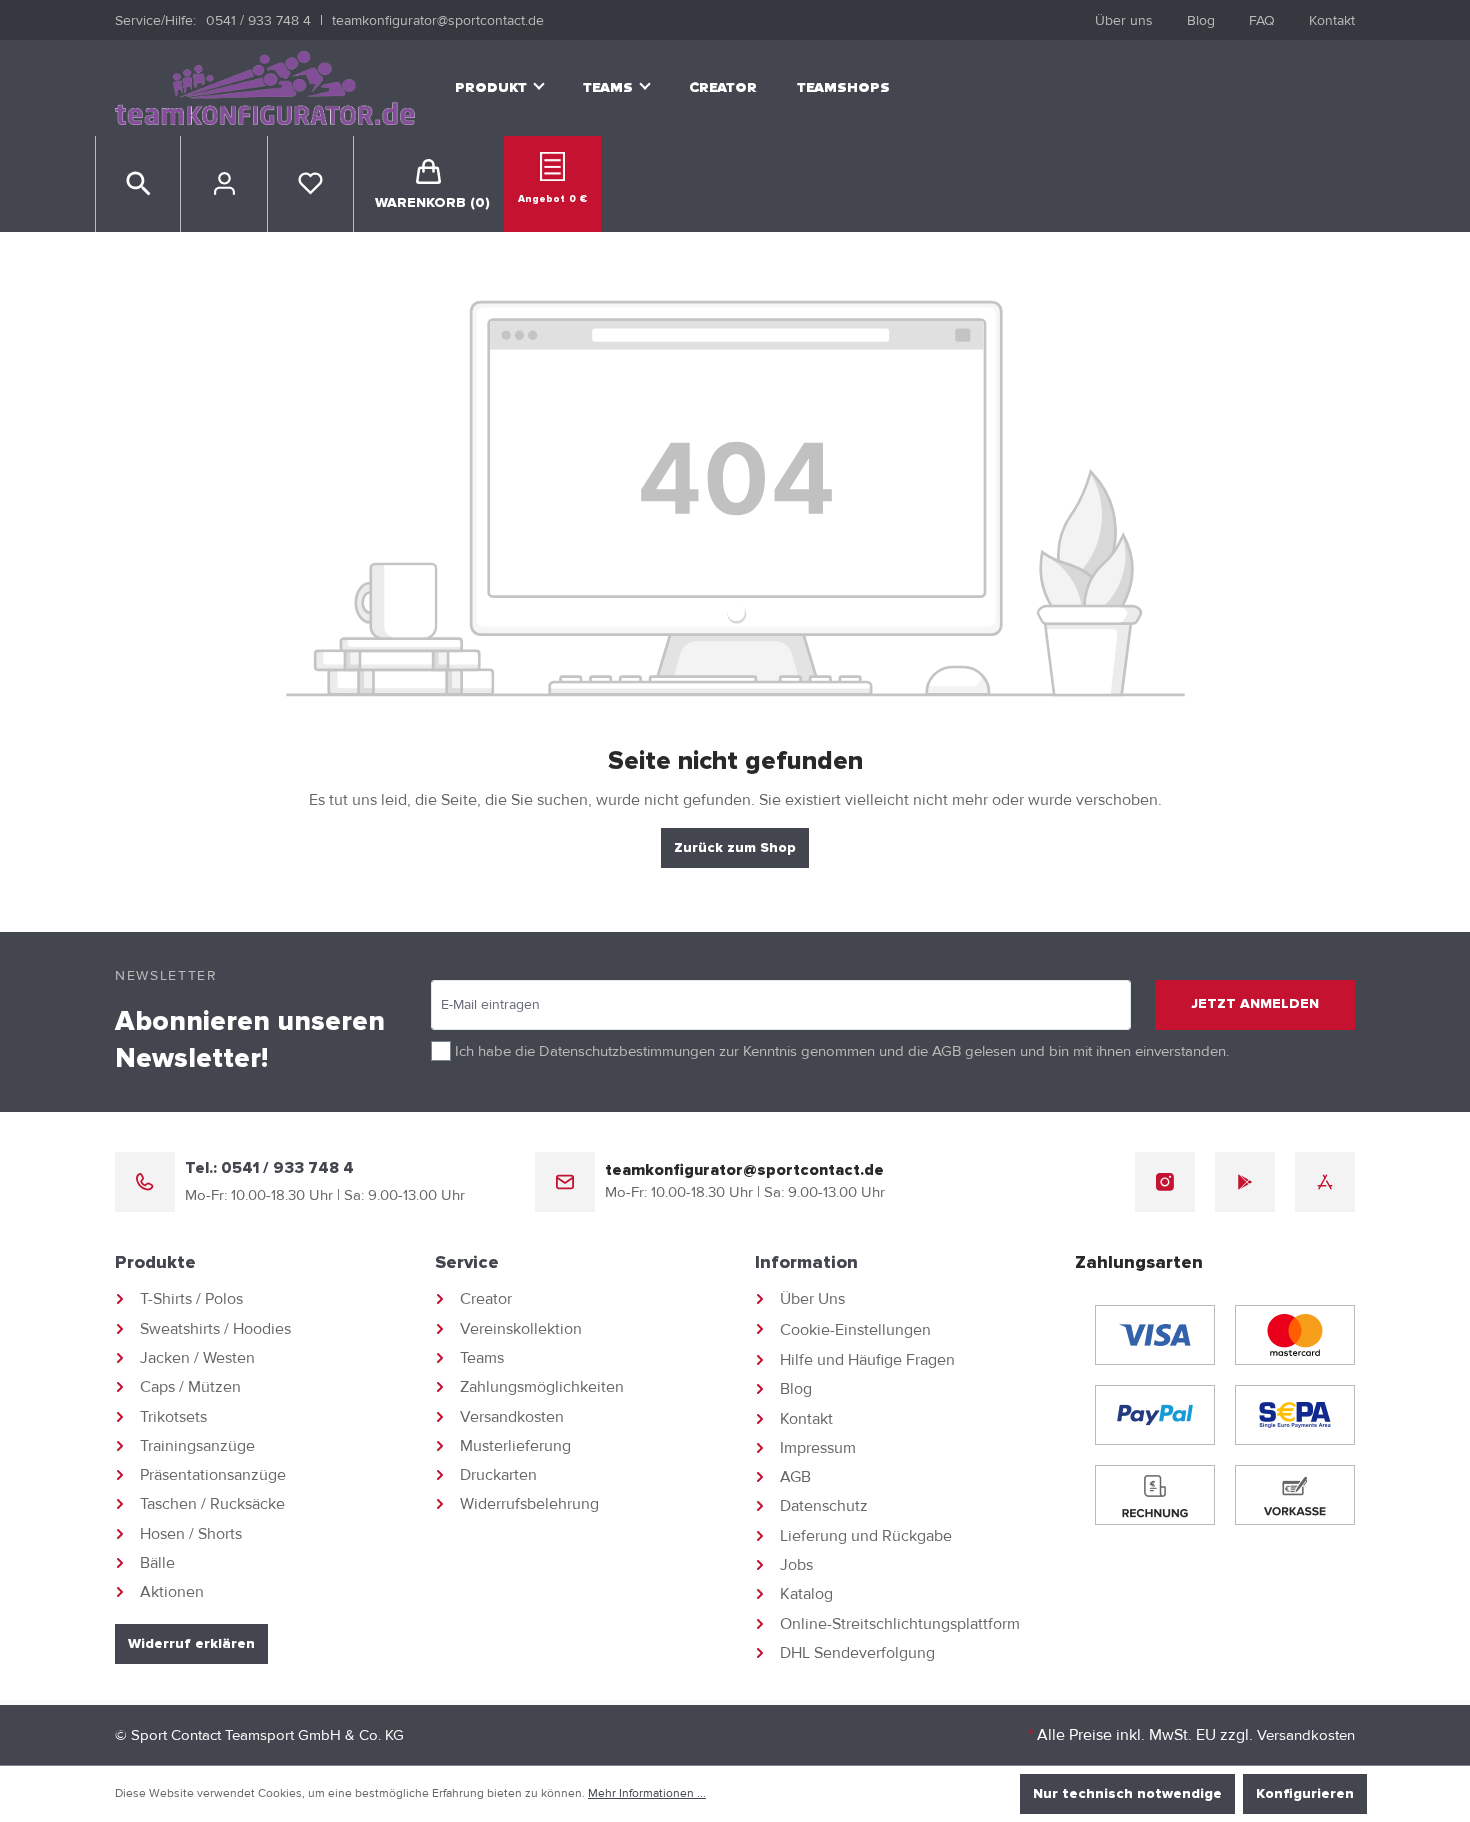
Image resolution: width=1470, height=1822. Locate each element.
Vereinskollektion (521, 1329)
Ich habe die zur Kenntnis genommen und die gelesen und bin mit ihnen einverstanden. (842, 1051)
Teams (482, 1358)
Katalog (806, 1594)
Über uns (1124, 20)
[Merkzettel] (310, 184)
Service (467, 1263)
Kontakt (1332, 20)
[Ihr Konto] (224, 184)
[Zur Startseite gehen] (265, 88)
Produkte (155, 1263)
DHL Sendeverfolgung (857, 1653)
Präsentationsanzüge (213, 1475)
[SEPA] (1295, 1415)
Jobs (796, 1565)
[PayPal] (1155, 1415)
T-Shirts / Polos (191, 1299)
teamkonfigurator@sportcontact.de (438, 20)
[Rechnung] (1155, 1495)
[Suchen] (138, 184)
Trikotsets (173, 1417)
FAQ (1262, 20)
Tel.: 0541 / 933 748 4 (269, 1168)
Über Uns (812, 1299)
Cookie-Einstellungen (855, 1330)
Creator (486, 1299)
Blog (1201, 20)
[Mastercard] (1295, 1335)
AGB (946, 1051)
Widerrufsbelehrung (529, 1504)
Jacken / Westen (197, 1358)
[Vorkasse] (1295, 1495)
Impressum (818, 1448)
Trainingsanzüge (197, 1446)
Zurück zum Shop (735, 848)
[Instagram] (1165, 1182)
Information (806, 1263)
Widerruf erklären (191, 1644)
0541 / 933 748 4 (258, 20)
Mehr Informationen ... (647, 1793)
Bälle (157, 1563)
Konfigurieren (1305, 1794)
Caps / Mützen (190, 1387)
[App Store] (1325, 1182)
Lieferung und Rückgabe (866, 1536)
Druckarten (498, 1475)
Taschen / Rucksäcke (212, 1504)
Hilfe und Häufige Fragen (867, 1360)
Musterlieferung (515, 1446)
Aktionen (172, 1592)
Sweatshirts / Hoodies (215, 1329)
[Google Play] (1245, 1182)
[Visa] (1155, 1335)
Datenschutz (824, 1506)
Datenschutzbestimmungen (627, 1051)
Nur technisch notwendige (1127, 1794)
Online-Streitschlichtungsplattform (900, 1624)
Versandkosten (512, 1417)
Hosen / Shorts (191, 1534)
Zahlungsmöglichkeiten (542, 1387)
